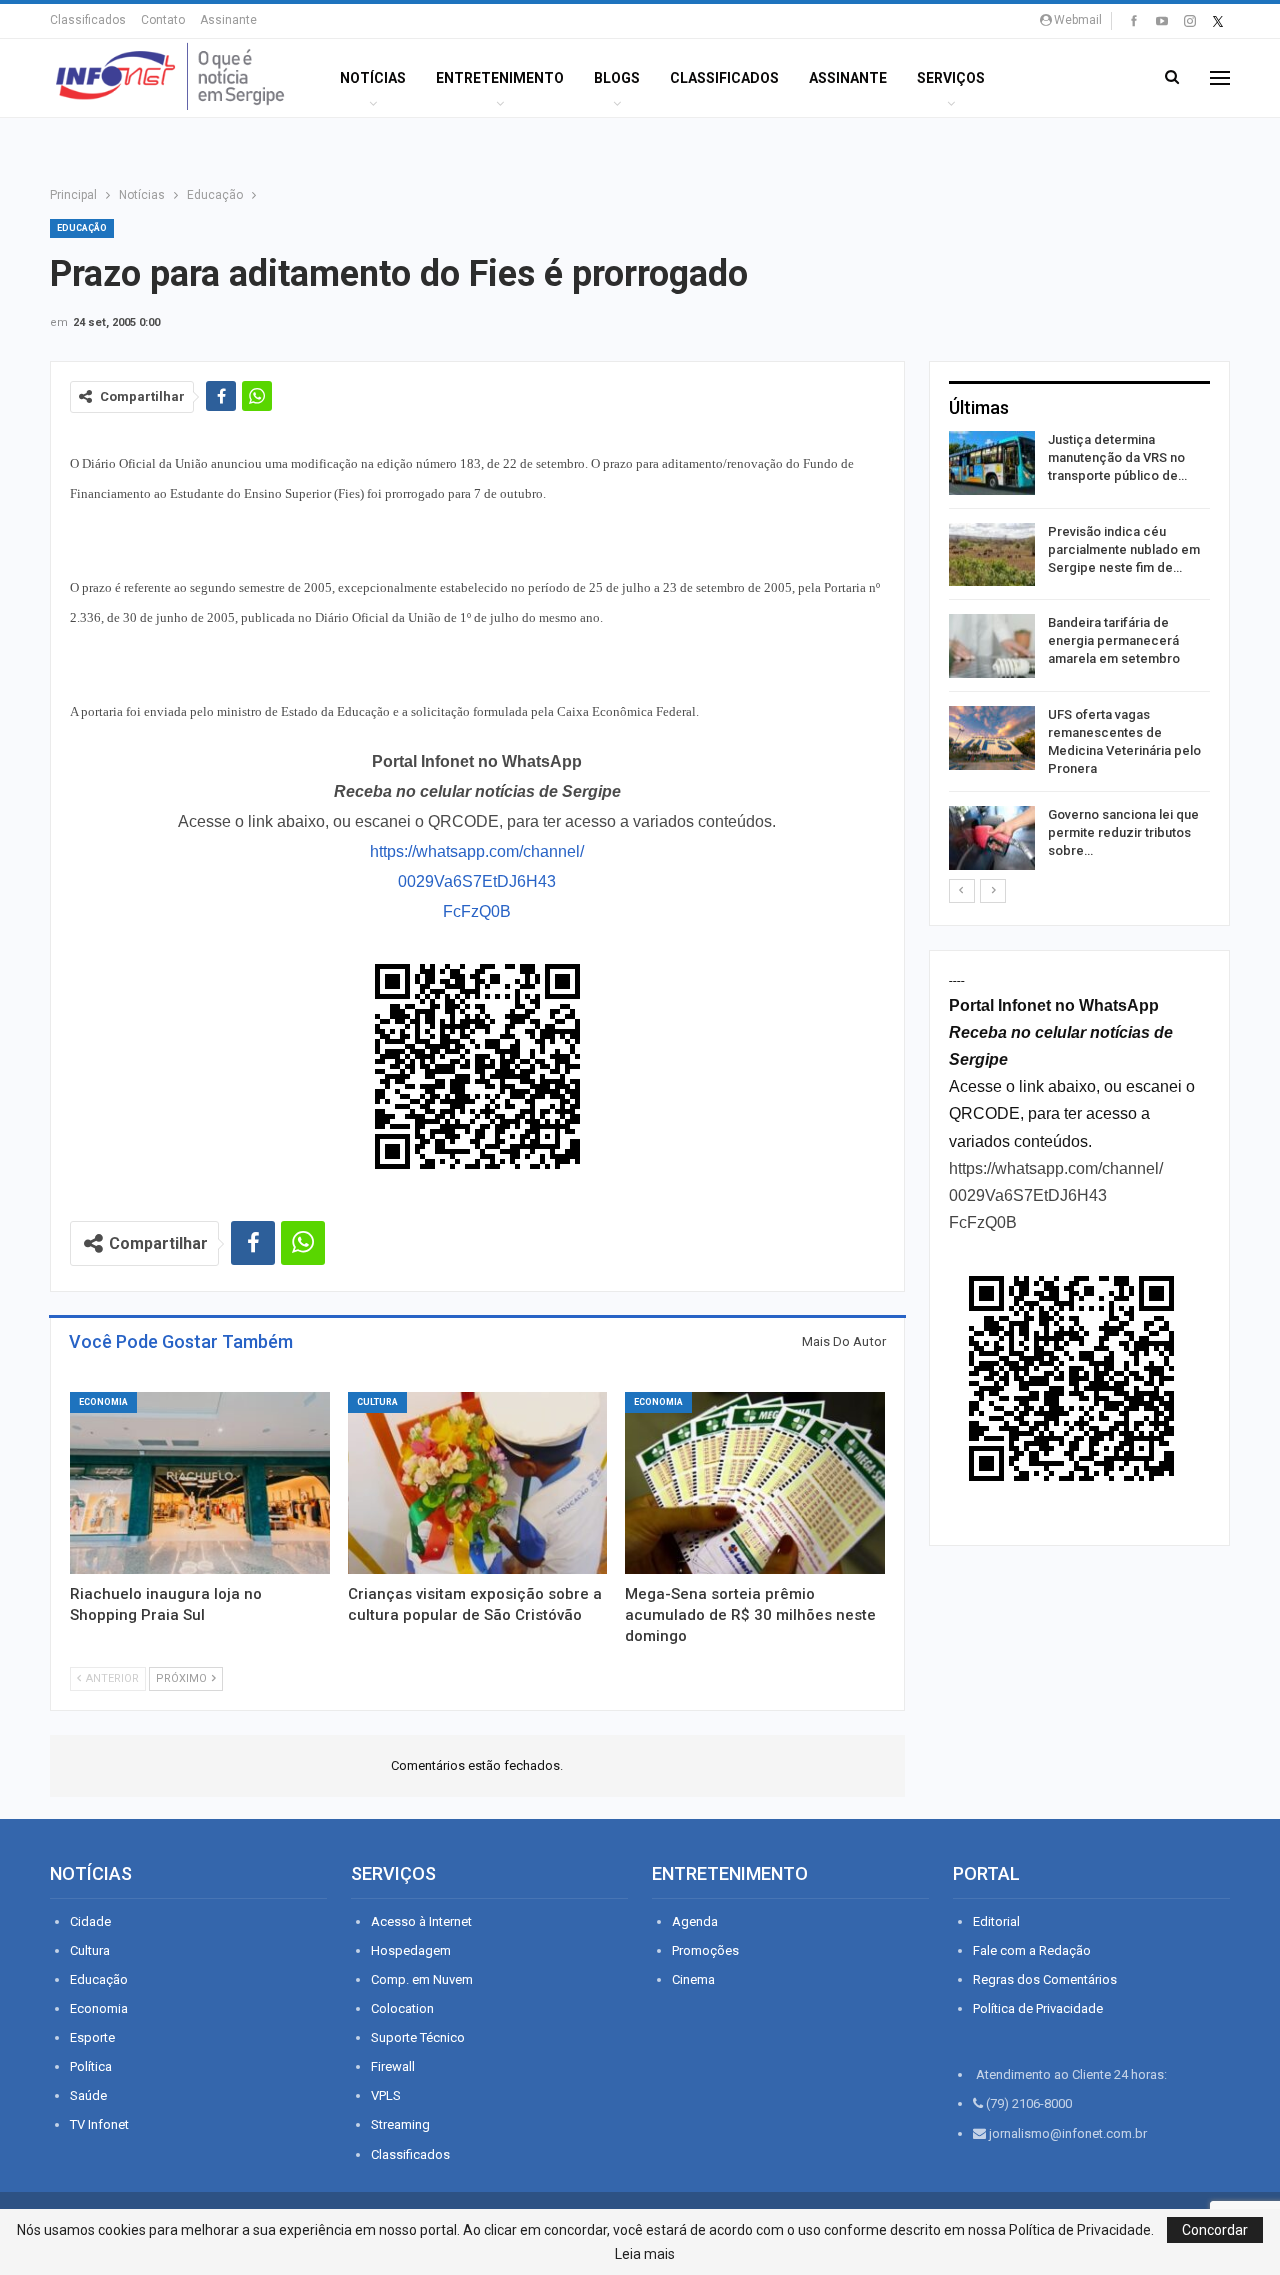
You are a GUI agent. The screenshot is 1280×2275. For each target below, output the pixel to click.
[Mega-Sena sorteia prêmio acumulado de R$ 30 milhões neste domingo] (755, 1483)
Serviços (951, 78)
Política (91, 2066)
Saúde (88, 2095)
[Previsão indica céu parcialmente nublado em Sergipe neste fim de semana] (992, 555)
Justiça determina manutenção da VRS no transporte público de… (1117, 457)
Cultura (377, 1402)
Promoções (705, 1950)
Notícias (373, 78)
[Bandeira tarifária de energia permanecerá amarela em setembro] (992, 646)
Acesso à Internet (421, 1921)
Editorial (996, 1921)
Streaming (400, 2124)
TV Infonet (99, 2124)
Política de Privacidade (1038, 2008)
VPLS (386, 2095)
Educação (82, 228)
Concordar (1215, 2230)
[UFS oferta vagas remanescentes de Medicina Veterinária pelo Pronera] (992, 738)
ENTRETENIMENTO (500, 78)
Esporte (92, 2037)
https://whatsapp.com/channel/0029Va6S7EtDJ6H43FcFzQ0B (477, 881)
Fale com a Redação (1032, 1950)
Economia (103, 1402)
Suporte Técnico (418, 2037)
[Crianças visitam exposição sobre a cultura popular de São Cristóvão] (478, 1483)
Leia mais (645, 2254)
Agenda (695, 1921)
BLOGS (617, 78)
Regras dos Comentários (1045, 1979)
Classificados (88, 20)
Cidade (90, 1921)
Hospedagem (411, 1950)
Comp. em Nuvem (422, 1979)
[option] (1079, 654)
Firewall (393, 2066)
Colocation (402, 2008)
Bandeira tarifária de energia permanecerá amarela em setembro (1114, 640)
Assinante (228, 20)
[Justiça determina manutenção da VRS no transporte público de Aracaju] (992, 463)
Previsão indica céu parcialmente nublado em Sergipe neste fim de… (1124, 549)
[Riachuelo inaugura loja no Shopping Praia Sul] (200, 1483)
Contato (163, 20)
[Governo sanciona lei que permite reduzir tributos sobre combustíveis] (992, 838)
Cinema (693, 1979)
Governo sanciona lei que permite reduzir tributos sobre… (1123, 832)
